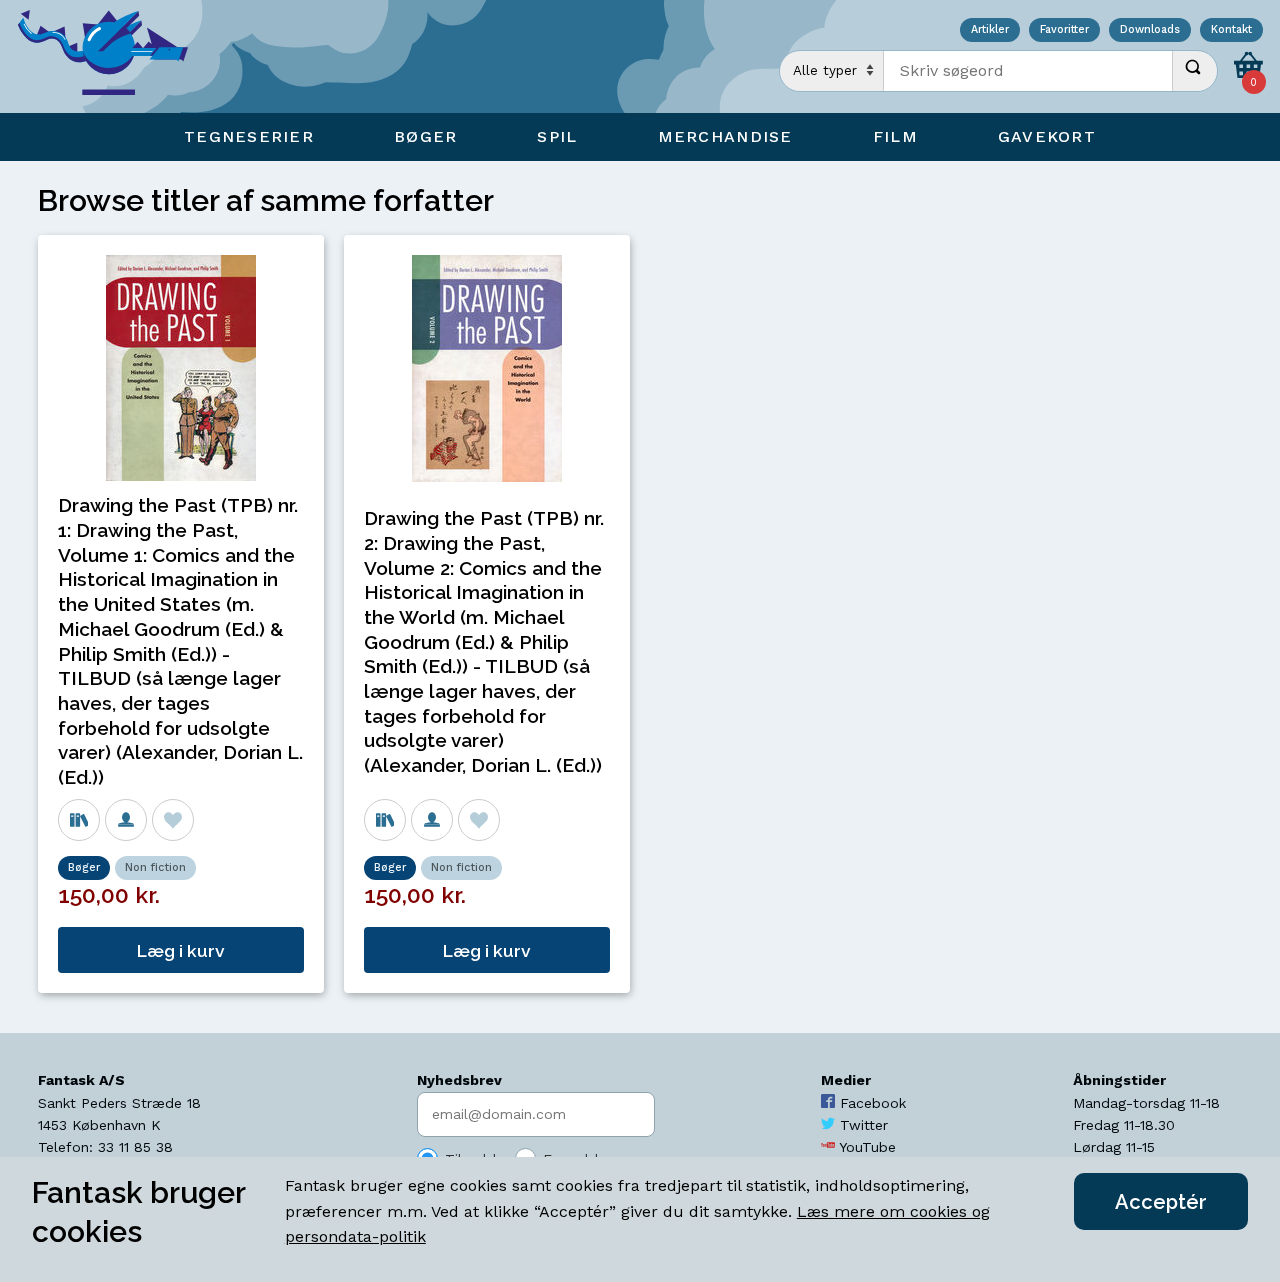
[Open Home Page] (113, 56)
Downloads (1150, 30)
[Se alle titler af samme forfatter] (126, 820)
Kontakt (1231, 30)
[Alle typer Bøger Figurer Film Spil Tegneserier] (832, 71)
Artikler (990, 30)
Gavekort (1047, 136)
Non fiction (155, 867)
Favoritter (1064, 30)
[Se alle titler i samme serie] (79, 820)
